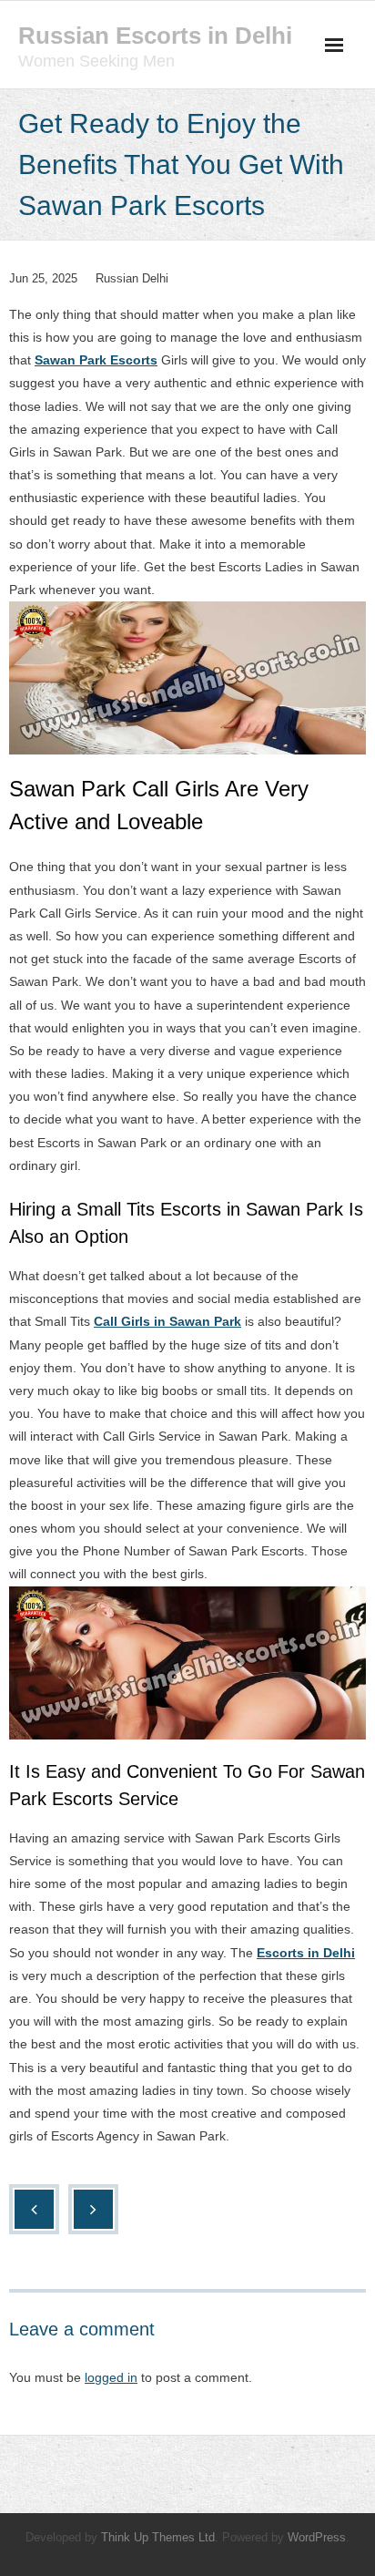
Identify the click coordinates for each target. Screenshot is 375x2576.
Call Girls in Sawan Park (167, 1321)
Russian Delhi (132, 278)
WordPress (317, 2537)
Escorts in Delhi (306, 1953)
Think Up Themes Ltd (158, 2537)
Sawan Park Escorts (96, 360)
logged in (111, 2377)
